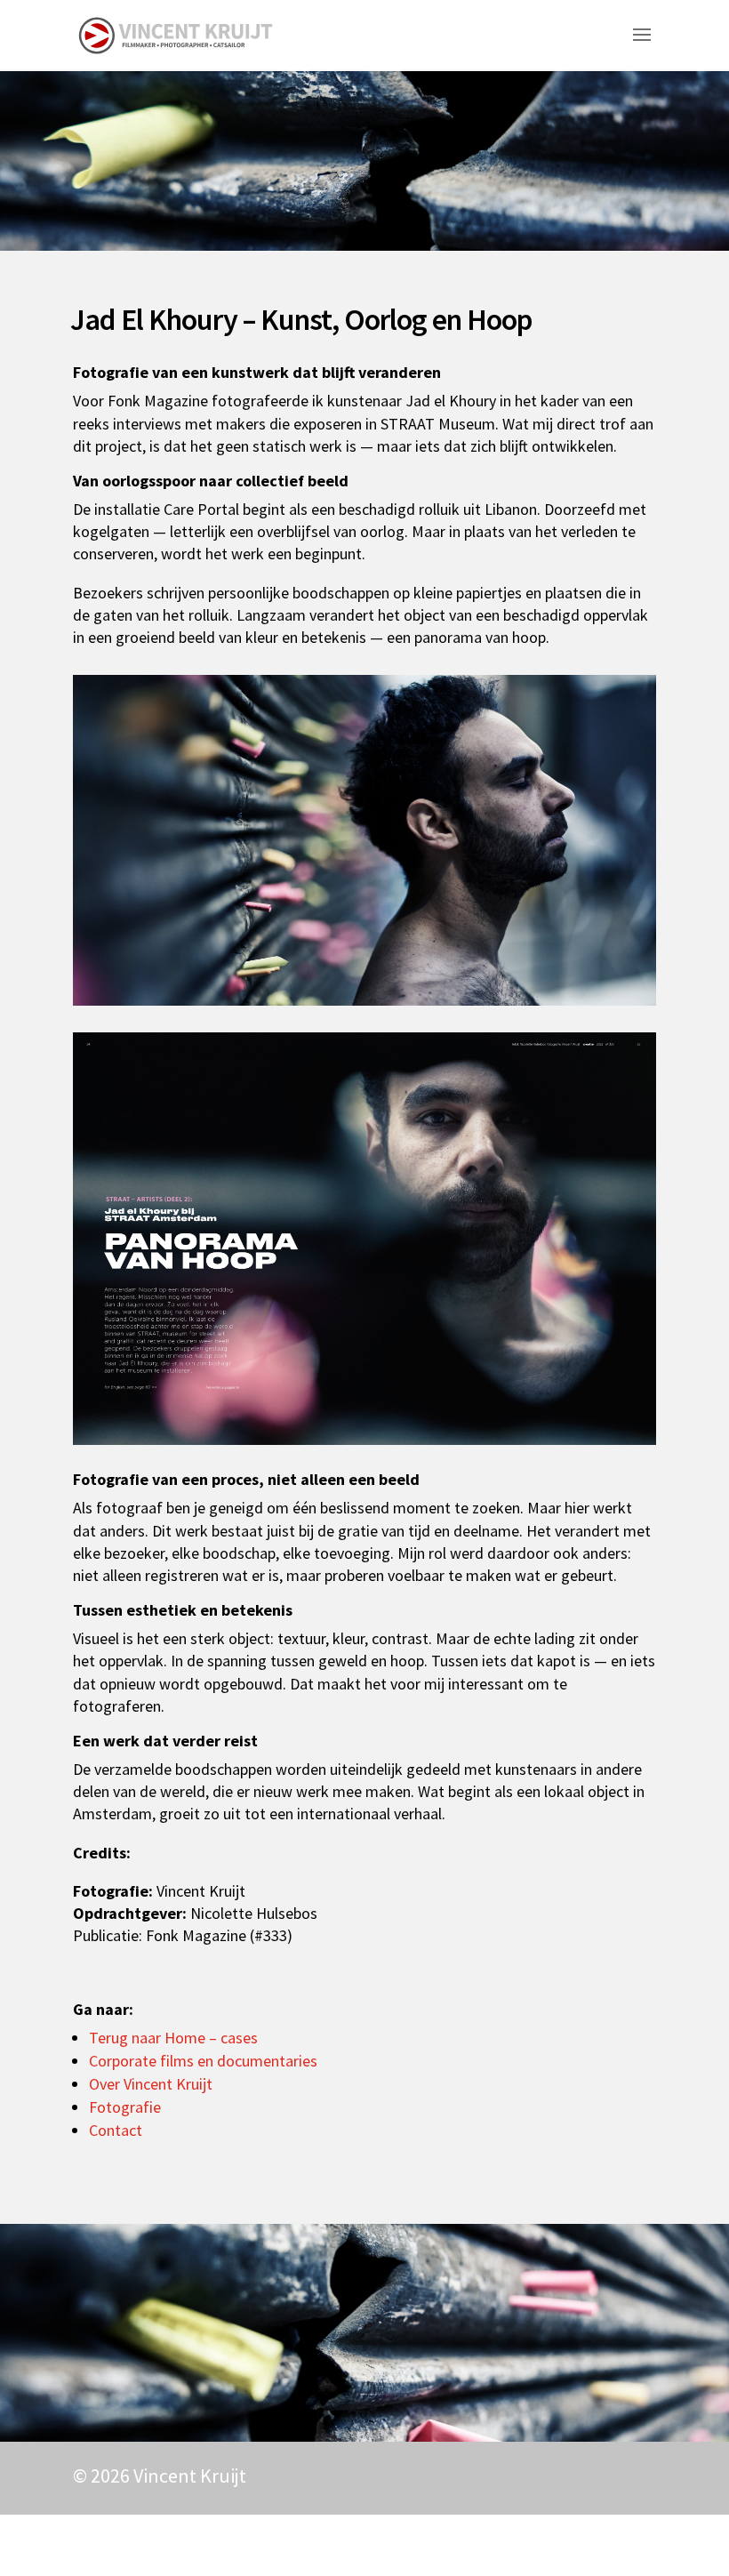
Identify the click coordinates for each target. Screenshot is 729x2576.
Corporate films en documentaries (203, 2061)
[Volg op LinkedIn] (544, 2541)
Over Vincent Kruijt (151, 2084)
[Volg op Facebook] (637, 2541)
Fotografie (125, 2107)
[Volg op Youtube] (498, 2541)
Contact (116, 2130)
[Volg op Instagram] (590, 2541)
